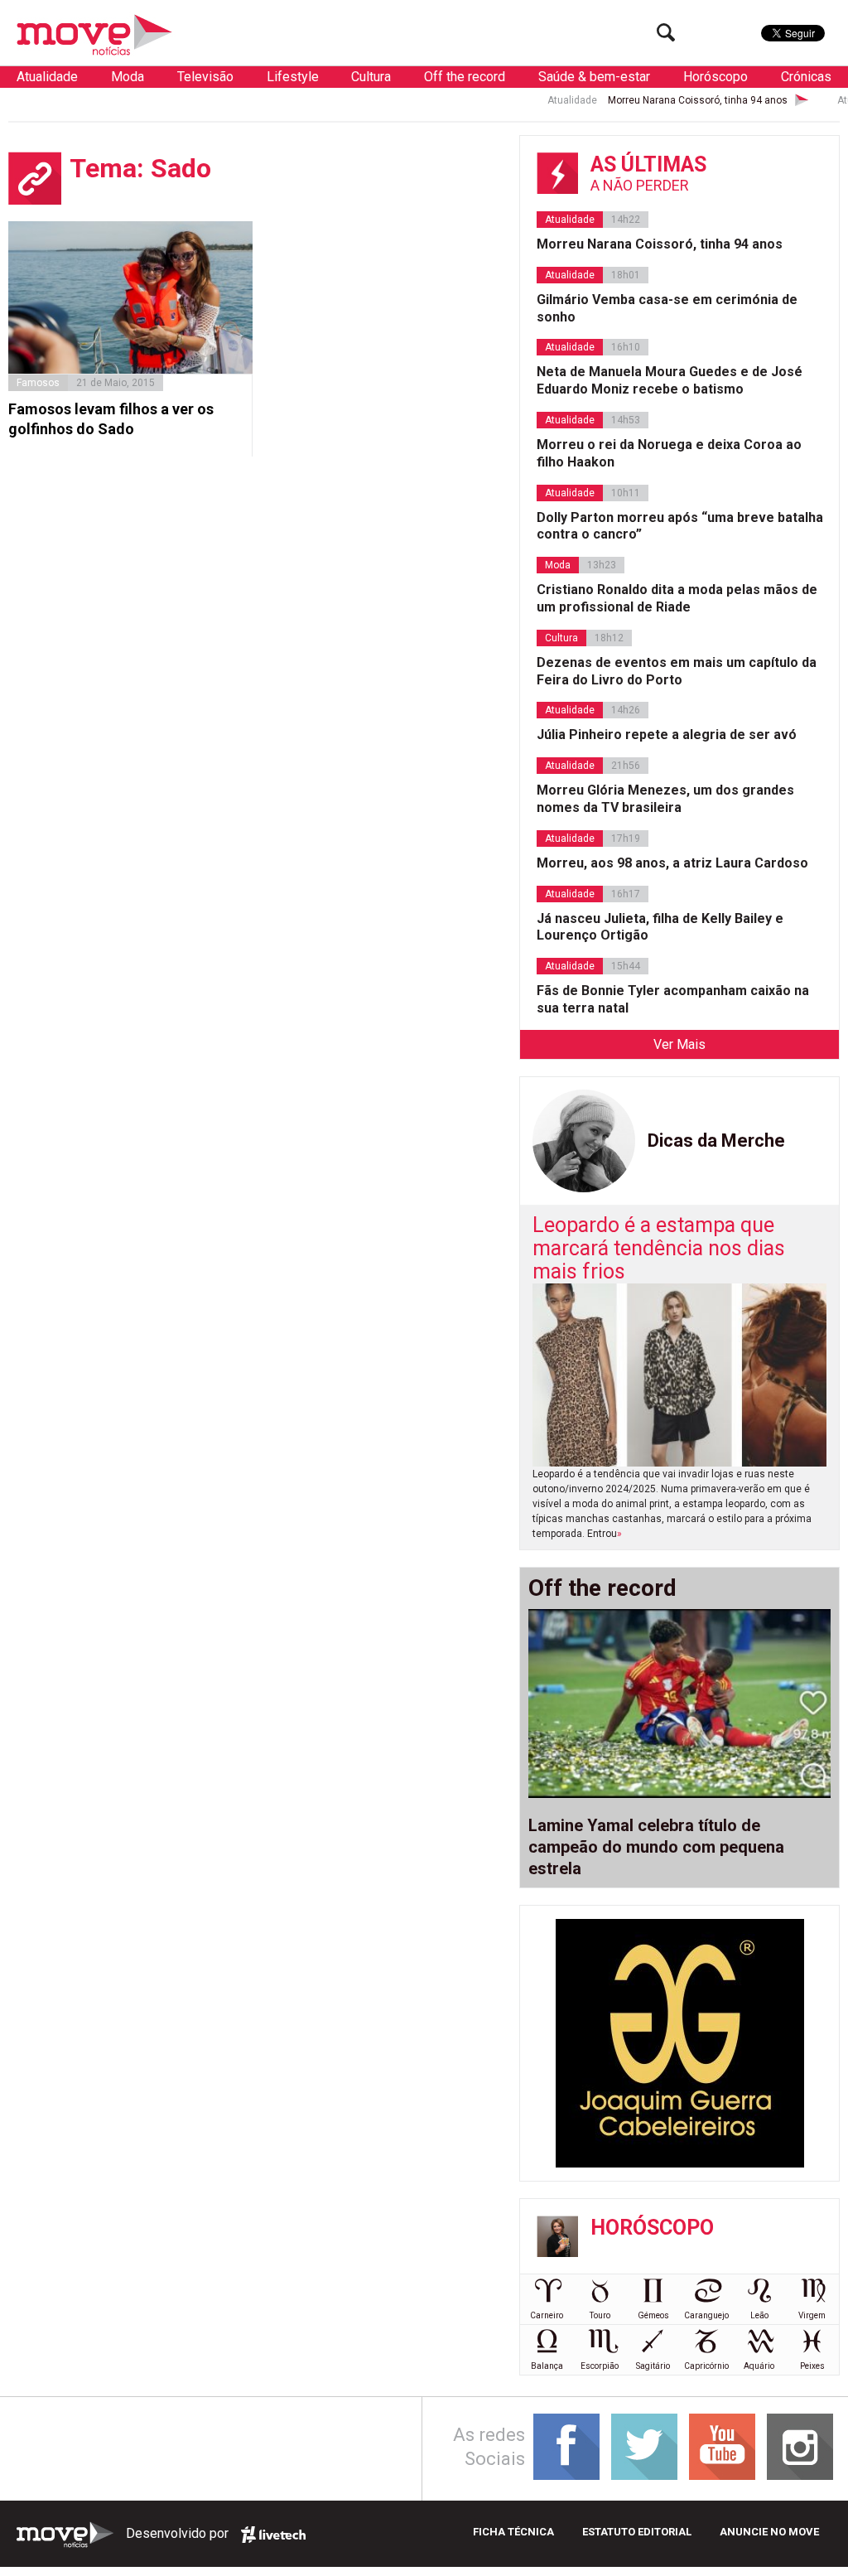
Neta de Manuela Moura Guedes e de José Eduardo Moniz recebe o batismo (670, 380)
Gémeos (653, 2315)
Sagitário (653, 2366)
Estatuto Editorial (637, 2532)
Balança (547, 2366)
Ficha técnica (513, 2532)
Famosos (38, 383)
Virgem (812, 2315)
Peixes (812, 2366)
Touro (600, 2315)
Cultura (371, 77)
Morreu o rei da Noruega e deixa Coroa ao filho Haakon (669, 453)
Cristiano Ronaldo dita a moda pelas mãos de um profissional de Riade (677, 598)
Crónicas (806, 77)
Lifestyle (293, 77)
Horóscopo (715, 77)
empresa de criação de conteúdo (273, 2535)
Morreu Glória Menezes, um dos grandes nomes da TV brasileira (665, 799)
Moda (128, 77)
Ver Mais (679, 1044)
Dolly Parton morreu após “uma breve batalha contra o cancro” (680, 526)
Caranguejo (706, 2315)
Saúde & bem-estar (594, 77)
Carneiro (547, 2315)
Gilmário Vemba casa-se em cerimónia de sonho (667, 308)
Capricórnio (706, 2366)
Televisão (205, 77)
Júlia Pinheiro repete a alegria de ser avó (667, 735)
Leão (759, 2315)
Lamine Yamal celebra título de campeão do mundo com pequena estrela (656, 1847)
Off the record (465, 77)
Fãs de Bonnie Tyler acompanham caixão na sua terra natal (673, 999)
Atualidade (47, 77)
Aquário (759, 2366)
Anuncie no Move (769, 2532)
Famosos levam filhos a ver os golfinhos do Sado (111, 418)
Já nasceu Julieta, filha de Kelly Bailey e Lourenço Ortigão (660, 927)
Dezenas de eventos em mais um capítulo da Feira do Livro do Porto (677, 671)
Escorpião (600, 2366)
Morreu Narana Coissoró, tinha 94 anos (656, 100)
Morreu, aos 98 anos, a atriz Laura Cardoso (672, 863)
